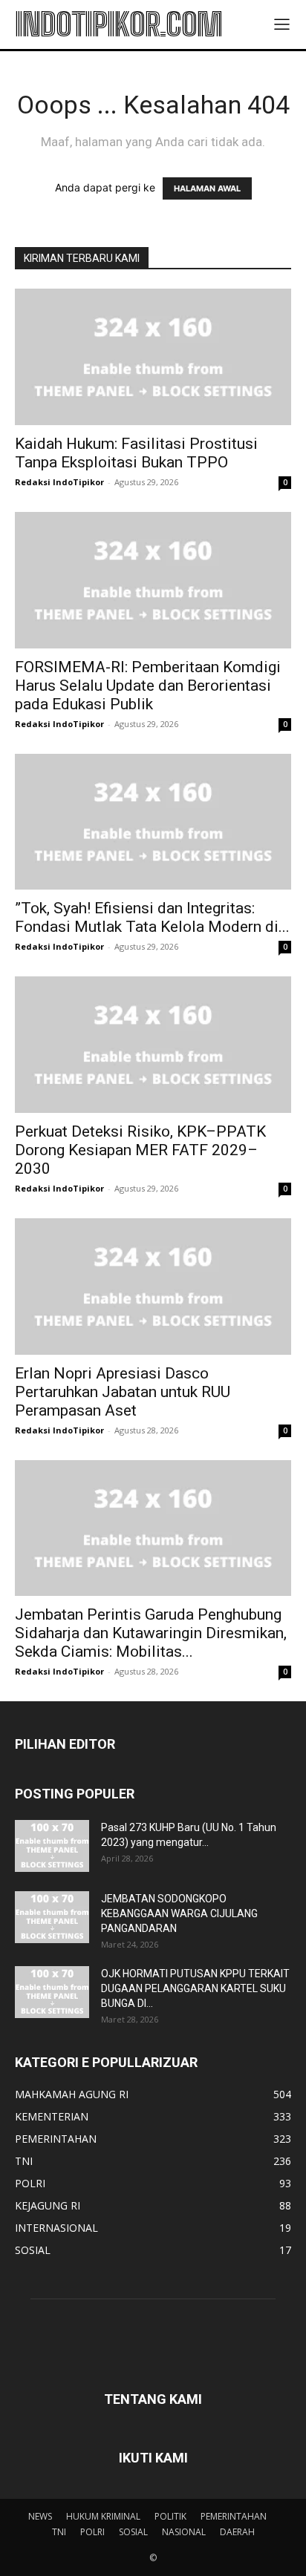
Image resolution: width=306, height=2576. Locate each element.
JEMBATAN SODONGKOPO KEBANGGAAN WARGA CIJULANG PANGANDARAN (179, 1913)
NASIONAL (184, 2532)
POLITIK (170, 2516)
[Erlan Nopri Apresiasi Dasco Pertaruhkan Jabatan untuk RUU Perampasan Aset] (153, 1287)
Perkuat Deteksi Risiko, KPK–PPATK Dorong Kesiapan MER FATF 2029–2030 (140, 1150)
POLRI (92, 2532)
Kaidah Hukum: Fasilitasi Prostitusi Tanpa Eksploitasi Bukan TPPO (136, 453)
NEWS (40, 2516)
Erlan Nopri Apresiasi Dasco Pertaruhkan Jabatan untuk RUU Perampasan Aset (123, 1392)
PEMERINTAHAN (234, 2516)
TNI (59, 2532)
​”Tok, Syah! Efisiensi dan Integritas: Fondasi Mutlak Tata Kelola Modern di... (152, 917)
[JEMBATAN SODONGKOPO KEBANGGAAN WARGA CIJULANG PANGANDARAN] (52, 1917)
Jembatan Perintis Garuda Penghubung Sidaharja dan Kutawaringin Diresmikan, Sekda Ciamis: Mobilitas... (151, 1633)
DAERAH (237, 2532)
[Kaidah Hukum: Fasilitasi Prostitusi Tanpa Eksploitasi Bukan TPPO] (153, 357)
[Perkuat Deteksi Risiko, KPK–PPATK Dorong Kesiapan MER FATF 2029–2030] (153, 1045)
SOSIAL (133, 2532)
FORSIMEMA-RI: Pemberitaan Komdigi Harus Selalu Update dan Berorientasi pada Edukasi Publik (148, 686)
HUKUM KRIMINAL (103, 2516)
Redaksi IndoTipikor (59, 482)
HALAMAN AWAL (207, 188)
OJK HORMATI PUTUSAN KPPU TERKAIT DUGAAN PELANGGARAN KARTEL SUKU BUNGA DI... (195, 1988)
